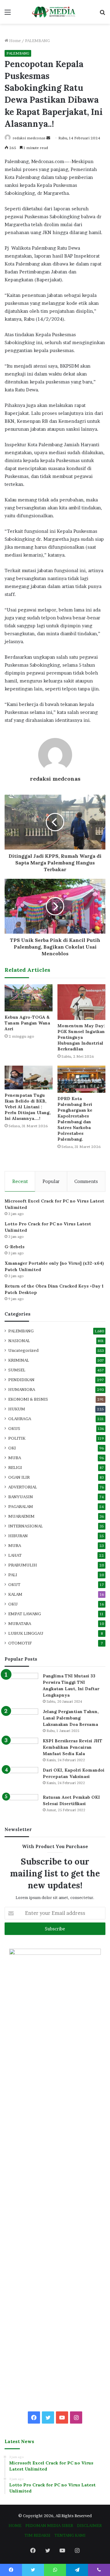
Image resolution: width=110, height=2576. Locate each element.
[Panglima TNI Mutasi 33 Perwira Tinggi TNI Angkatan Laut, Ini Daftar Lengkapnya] (21, 1684)
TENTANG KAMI (70, 2535)
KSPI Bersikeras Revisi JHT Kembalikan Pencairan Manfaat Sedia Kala (73, 1747)
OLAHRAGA (20, 1419)
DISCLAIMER (89, 2525)
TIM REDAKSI (37, 2535)
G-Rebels (15, 1247)
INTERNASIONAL (26, 1526)
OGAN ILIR (19, 1477)
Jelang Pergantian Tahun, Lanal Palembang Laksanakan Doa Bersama (71, 1718)
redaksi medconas (29, 138)
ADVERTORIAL (23, 1487)
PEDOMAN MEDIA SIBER (49, 2525)
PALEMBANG (37, 41)
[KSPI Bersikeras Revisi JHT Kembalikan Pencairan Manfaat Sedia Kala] (21, 1749)
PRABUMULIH (23, 1565)
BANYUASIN (21, 1497)
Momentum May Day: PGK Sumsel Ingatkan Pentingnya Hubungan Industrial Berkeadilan (81, 1037)
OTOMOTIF (20, 1643)
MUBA (15, 1458)
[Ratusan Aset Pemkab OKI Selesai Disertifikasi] (21, 1806)
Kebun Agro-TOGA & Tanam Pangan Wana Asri (27, 1023)
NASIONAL (19, 1341)
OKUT (14, 1584)
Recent (20, 1181)
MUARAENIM (21, 1516)
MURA (15, 1545)
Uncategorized (23, 1350)
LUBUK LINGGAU (26, 1633)
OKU (13, 1604)
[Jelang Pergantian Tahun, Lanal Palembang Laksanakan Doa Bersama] (21, 1720)
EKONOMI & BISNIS (28, 1399)
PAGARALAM (21, 1506)
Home (15, 41)
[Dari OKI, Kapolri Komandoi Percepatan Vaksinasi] (21, 1778)
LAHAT (15, 1555)
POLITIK (17, 1438)
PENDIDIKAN (21, 1380)
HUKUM (17, 1409)
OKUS (14, 1428)
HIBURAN (18, 1536)
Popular (51, 1181)
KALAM (15, 1594)
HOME (15, 2525)
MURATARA (20, 1623)
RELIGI (15, 1467)
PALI (13, 1575)
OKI (12, 1448)
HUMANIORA (22, 1389)
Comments (86, 1181)
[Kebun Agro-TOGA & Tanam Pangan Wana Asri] (29, 998)
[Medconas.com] (55, 12)
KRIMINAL (19, 1360)
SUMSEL (17, 1370)
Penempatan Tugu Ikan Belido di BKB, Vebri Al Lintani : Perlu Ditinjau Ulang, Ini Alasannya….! (28, 1107)
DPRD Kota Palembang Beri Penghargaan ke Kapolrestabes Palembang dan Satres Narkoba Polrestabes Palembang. (75, 1119)
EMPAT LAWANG (25, 1614)
